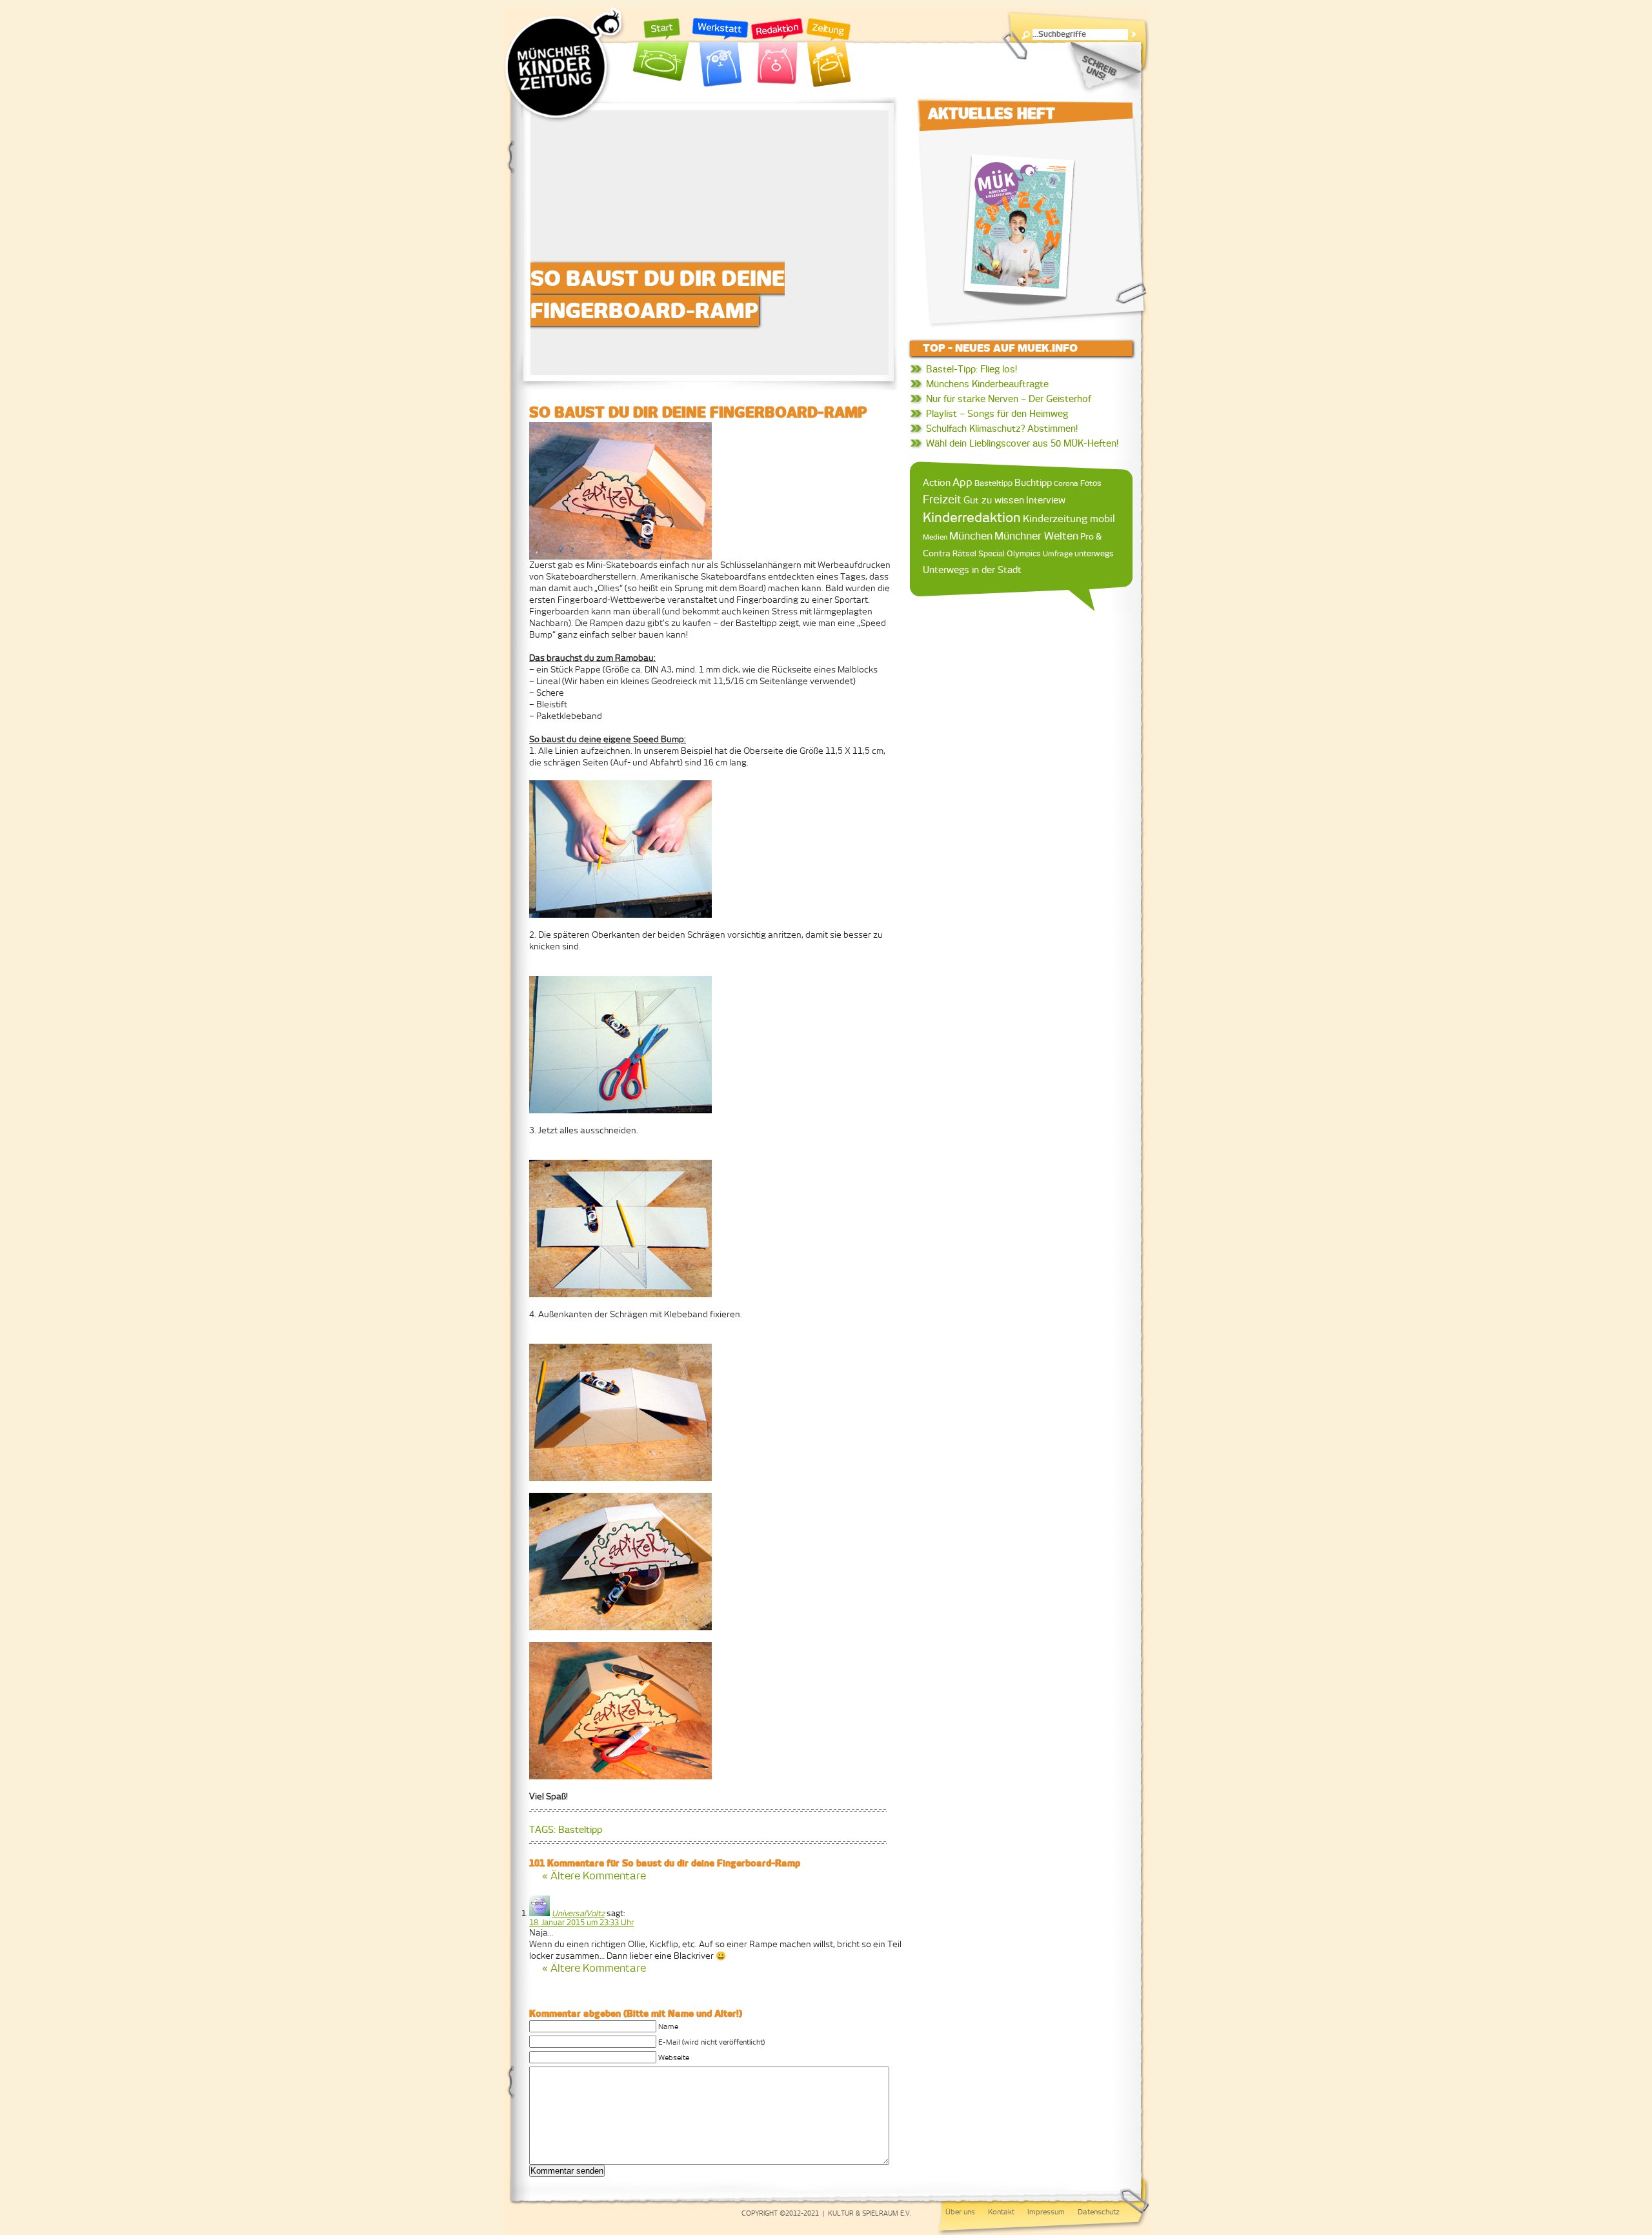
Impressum (1046, 2212)
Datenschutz (1099, 2212)
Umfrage (1058, 554)
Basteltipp (580, 1830)
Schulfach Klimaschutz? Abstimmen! (1002, 429)
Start (661, 53)
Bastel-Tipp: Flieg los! (972, 369)
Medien (935, 537)
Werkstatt (720, 53)
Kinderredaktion (972, 517)
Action (937, 483)
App (962, 482)
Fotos (1091, 483)
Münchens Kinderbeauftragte (987, 384)
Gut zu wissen (994, 500)
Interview (1046, 500)
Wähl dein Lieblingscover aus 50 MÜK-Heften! (1022, 443)
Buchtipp (1033, 482)
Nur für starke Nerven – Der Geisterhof (1009, 399)
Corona (1066, 483)
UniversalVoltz (578, 1914)
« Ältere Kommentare (594, 1876)
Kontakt (1001, 2212)
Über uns (960, 2212)
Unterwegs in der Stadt (972, 570)
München (971, 536)
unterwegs (1094, 554)
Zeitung (829, 53)
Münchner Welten (1036, 536)
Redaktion (777, 53)
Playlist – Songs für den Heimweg (997, 414)
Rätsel (964, 553)
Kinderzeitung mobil (1069, 519)
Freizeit (942, 500)
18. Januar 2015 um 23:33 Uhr (581, 1923)
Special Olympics (1010, 553)
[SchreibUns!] (1103, 68)
